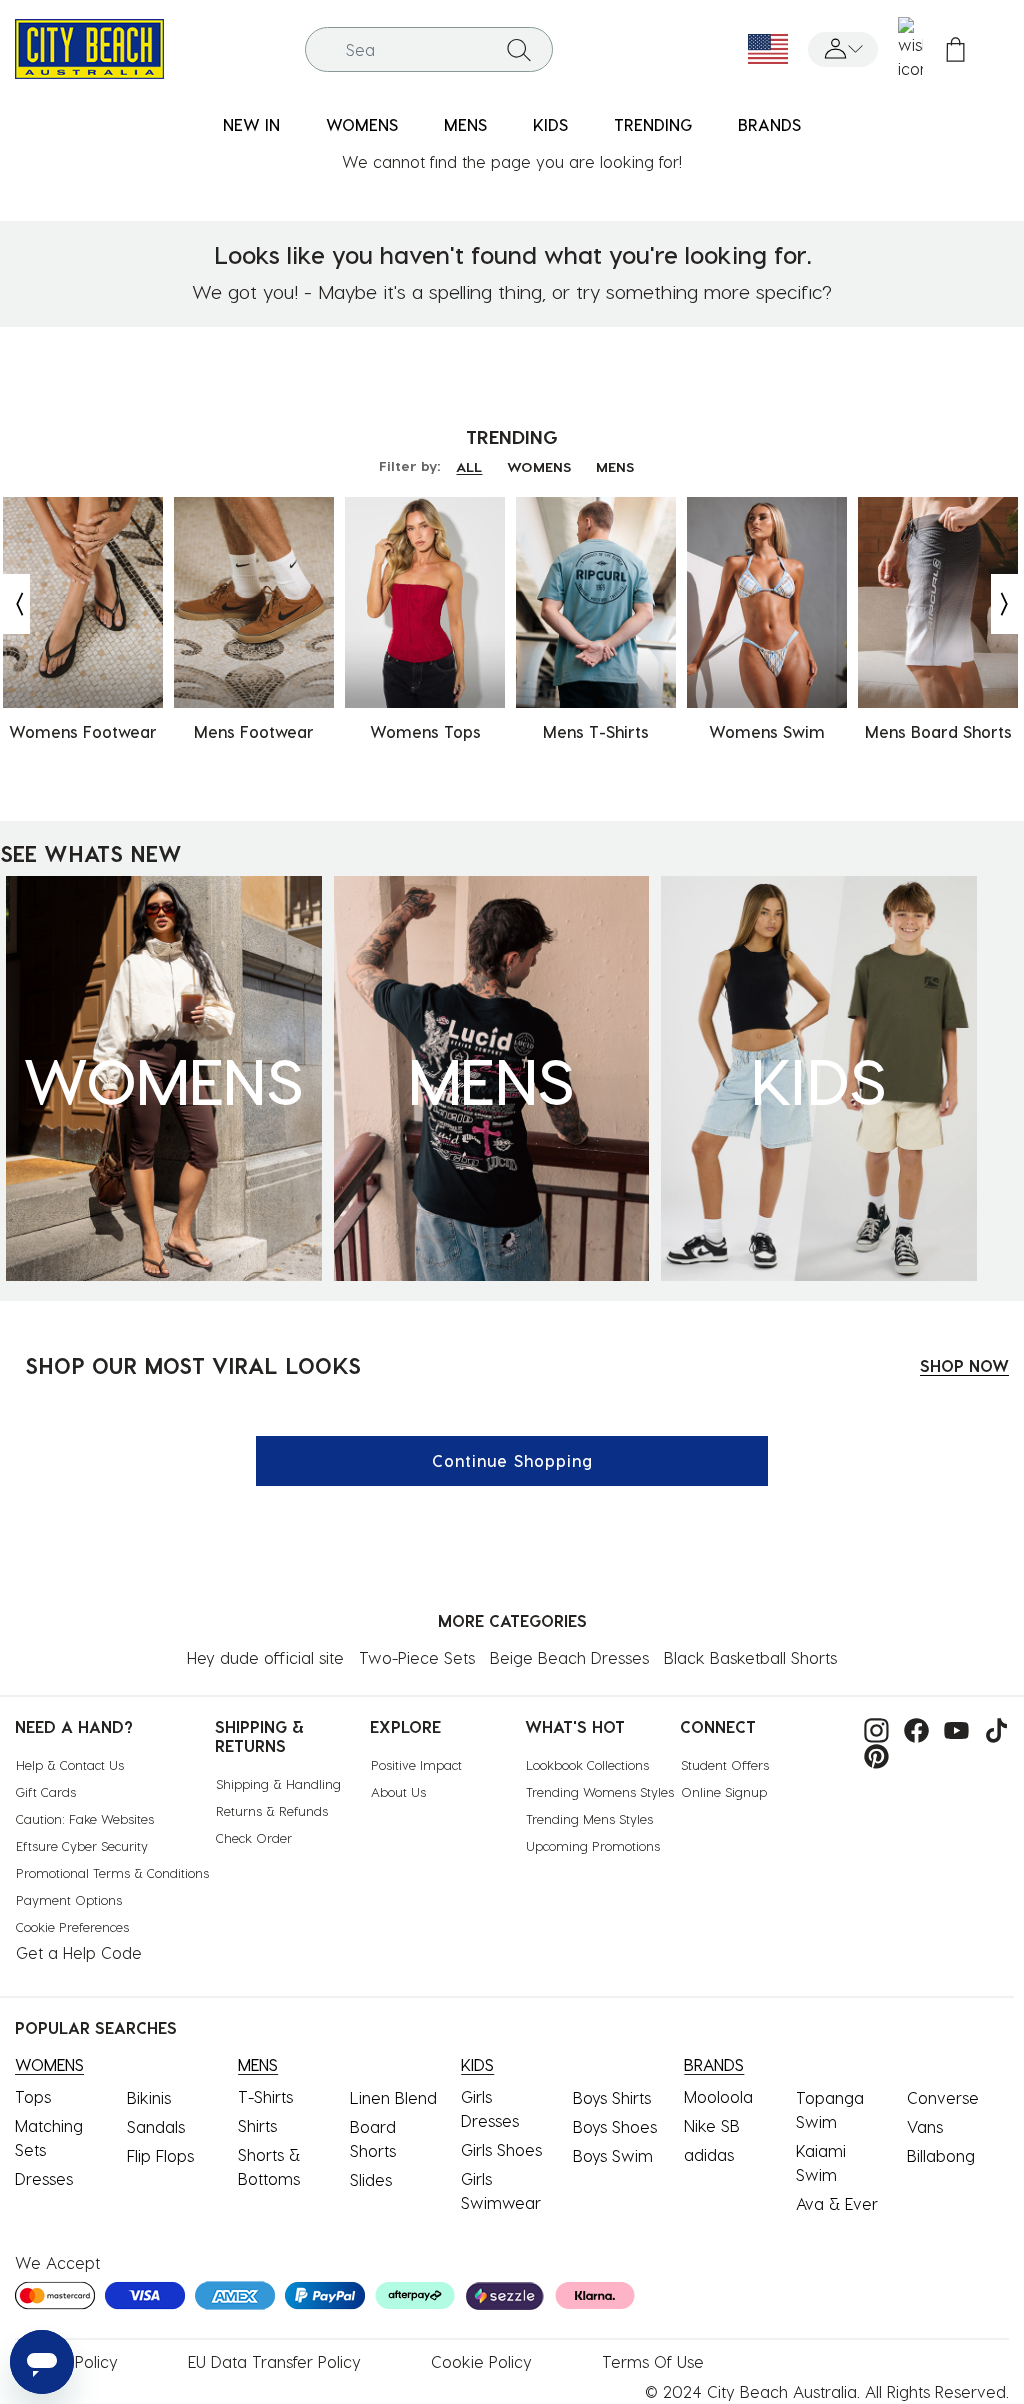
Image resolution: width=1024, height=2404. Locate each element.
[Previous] (15, 604)
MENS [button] (465, 124)
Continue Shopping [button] (512, 1460)
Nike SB (712, 2125)
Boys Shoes (615, 2126)
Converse (943, 2097)
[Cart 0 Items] (955, 49)
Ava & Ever (837, 2203)
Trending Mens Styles (589, 1818)
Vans (925, 2126)
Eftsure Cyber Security (82, 1845)
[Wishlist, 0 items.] (910, 49)
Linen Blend (393, 2097)
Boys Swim (613, 2155)
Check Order (254, 1837)
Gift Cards (46, 1791)
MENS (615, 466)
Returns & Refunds (272, 1810)
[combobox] (429, 49)
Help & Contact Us (70, 1764)
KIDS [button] (550, 124)
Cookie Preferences (72, 1926)
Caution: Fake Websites (85, 1818)
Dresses (44, 2178)
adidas (709, 2154)
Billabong (941, 2155)
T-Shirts (265, 2096)
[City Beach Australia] (89, 46)
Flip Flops (160, 2155)
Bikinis (149, 2097)
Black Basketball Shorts (750, 1657)
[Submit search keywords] (519, 49)
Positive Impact (416, 1764)
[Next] (1006, 604)
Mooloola (718, 2096)
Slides (371, 2179)
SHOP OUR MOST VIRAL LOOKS (193, 1365)
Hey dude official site (265, 1657)
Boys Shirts (612, 2097)
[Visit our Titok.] (991, 1728)
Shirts (257, 2125)
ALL (469, 466)
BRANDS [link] (769, 124)
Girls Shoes (501, 2149)
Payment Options (69, 1899)
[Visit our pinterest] (871, 1754)
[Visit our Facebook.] (911, 1728)
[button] (843, 49)
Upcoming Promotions (593, 1845)
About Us (398, 1791)
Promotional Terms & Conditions (112, 1872)
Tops (33, 2096)
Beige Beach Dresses (569, 1657)
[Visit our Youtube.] (951, 1728)
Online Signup (724, 1791)
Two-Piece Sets (417, 1657)
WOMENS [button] (362, 124)
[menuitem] (251, 125)
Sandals (156, 2126)
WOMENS (539, 466)
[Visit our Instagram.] (871, 1728)
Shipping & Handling (278, 1783)
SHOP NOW (964, 1365)
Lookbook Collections (587, 1764)
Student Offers (725, 1764)
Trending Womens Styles (600, 1791)
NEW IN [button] (251, 124)
